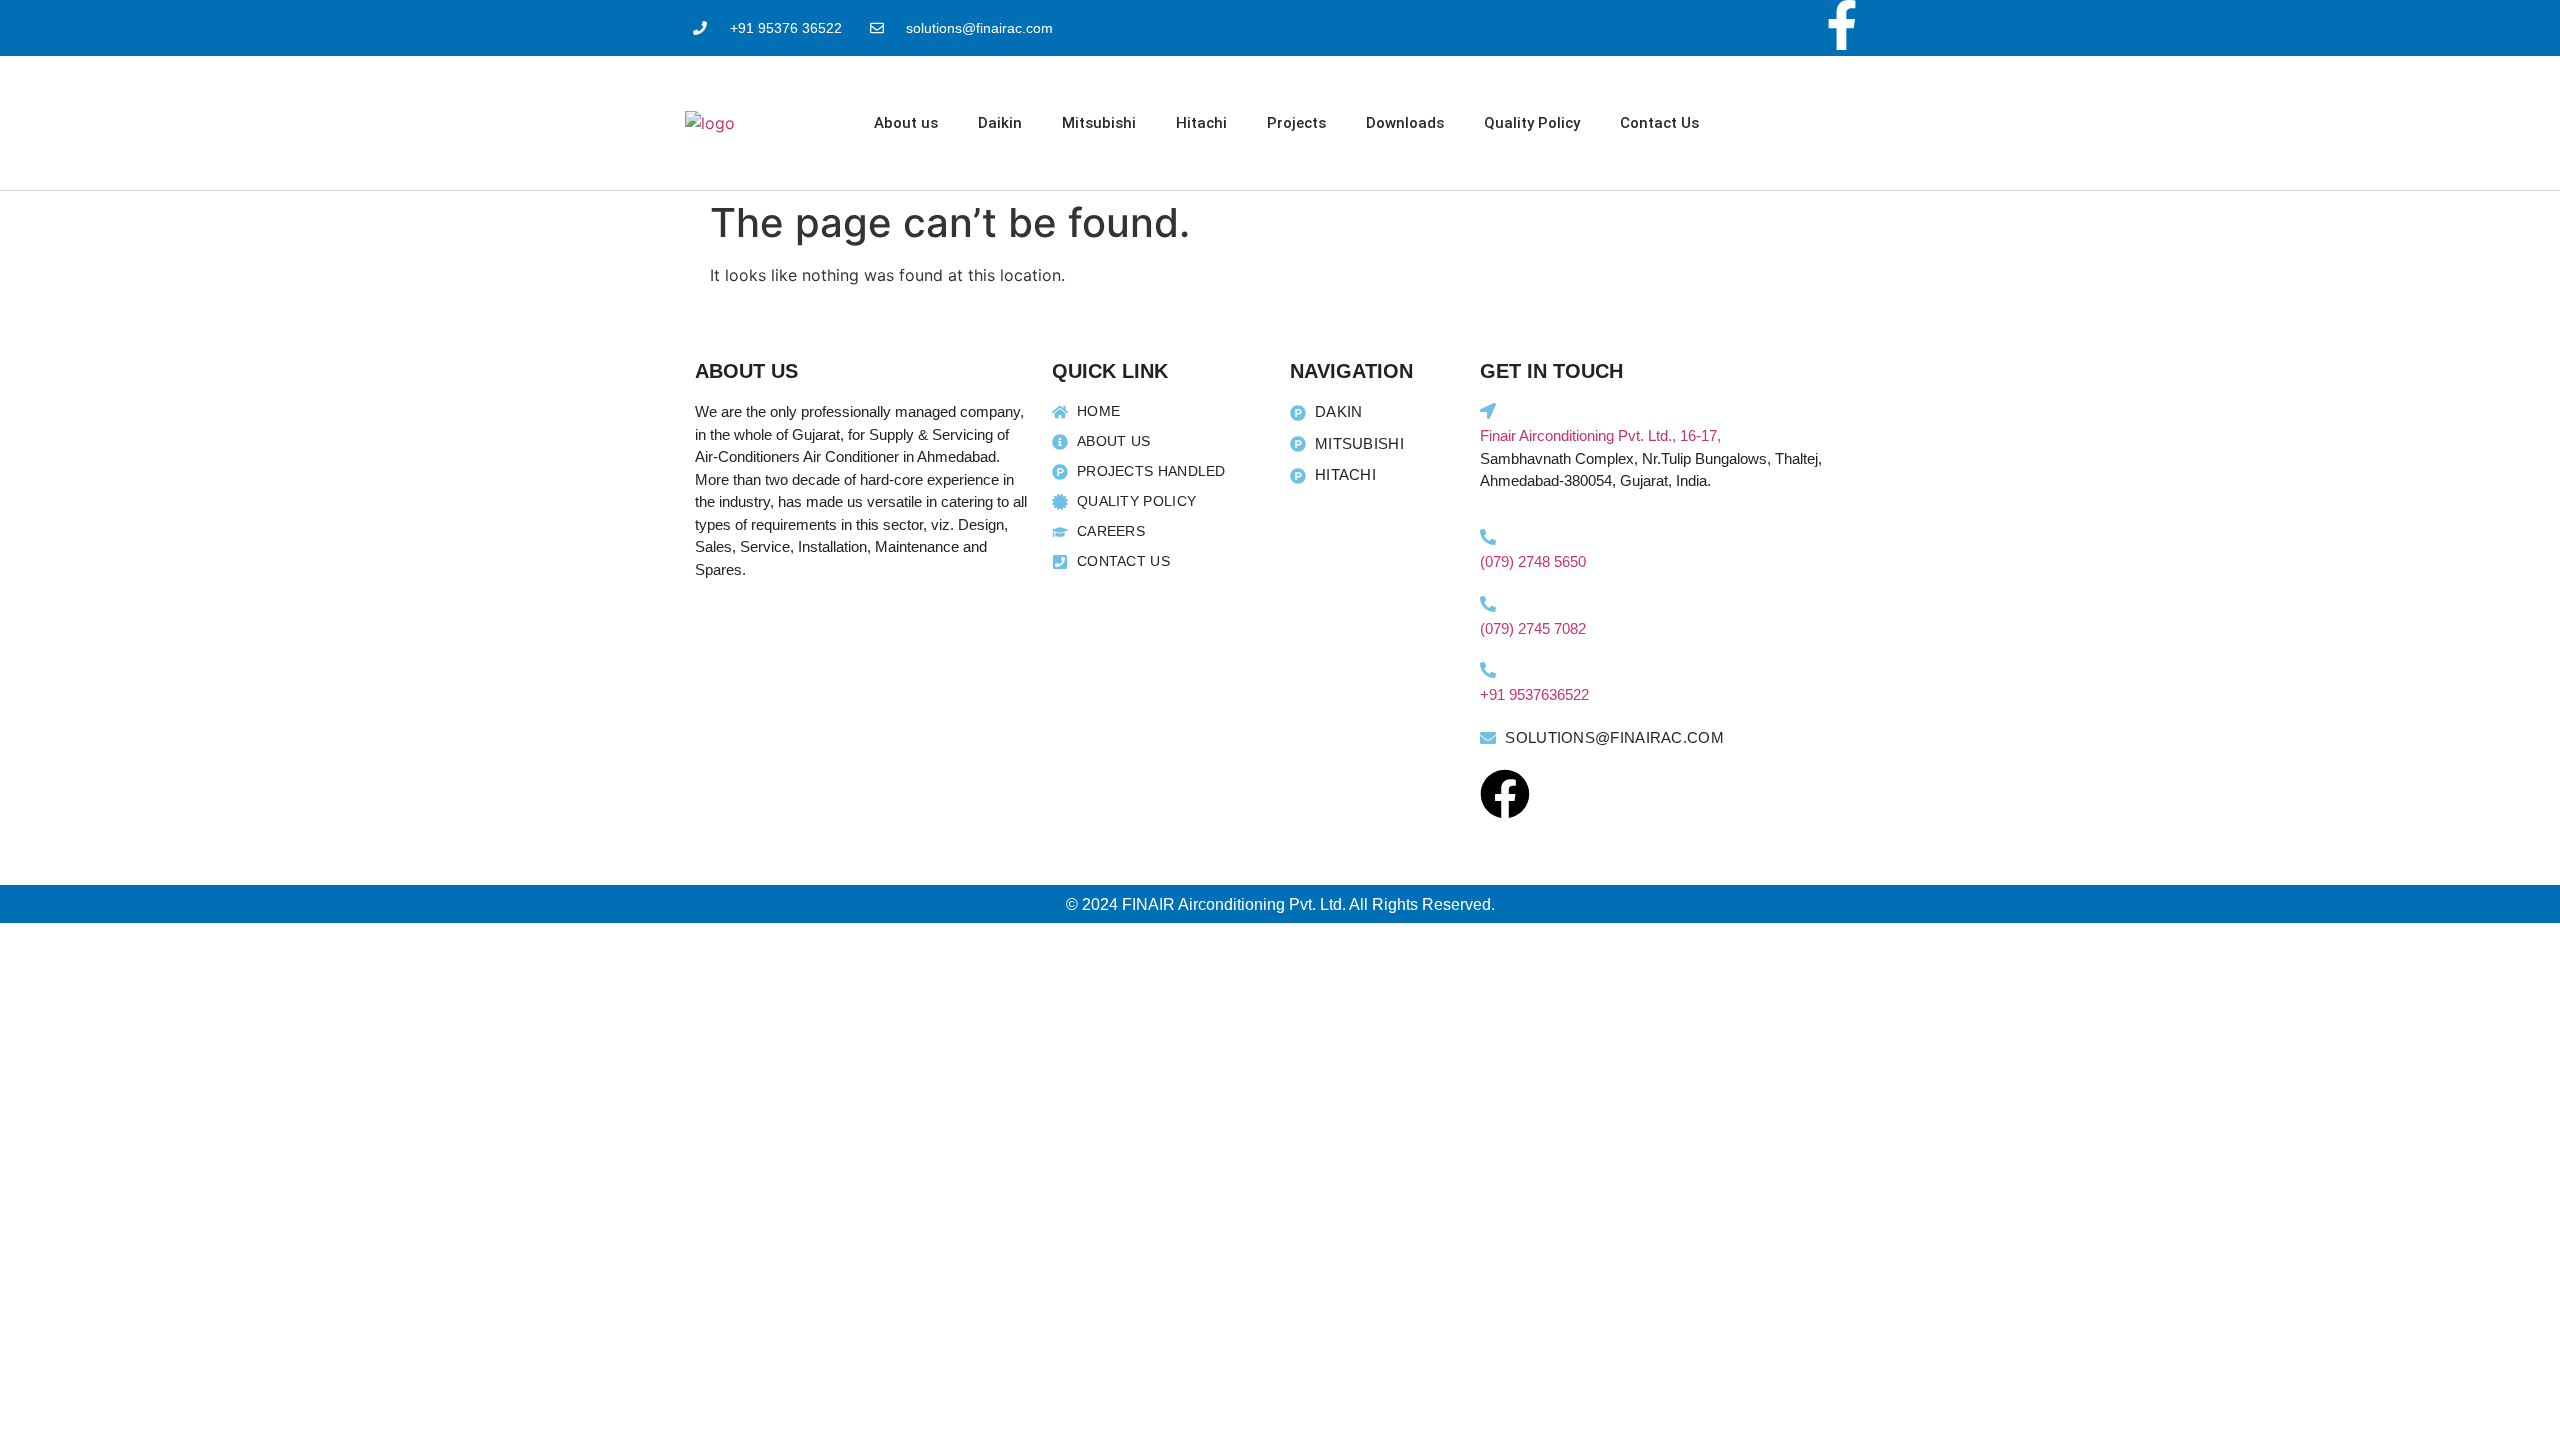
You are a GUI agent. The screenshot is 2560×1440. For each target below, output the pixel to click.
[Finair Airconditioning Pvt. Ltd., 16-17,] (1488, 411)
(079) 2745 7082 (1533, 628)
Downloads (1405, 123)
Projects (1296, 123)
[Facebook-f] (1842, 25)
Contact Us (1659, 123)
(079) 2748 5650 (1533, 561)
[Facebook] (1505, 794)
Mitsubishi (1099, 123)
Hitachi (1201, 123)
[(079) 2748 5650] (1488, 537)
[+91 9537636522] (1488, 670)
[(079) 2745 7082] (1488, 604)
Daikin (1000, 123)
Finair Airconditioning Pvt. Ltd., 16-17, (1600, 435)
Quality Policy (1532, 123)
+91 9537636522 (1534, 694)
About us (906, 123)
